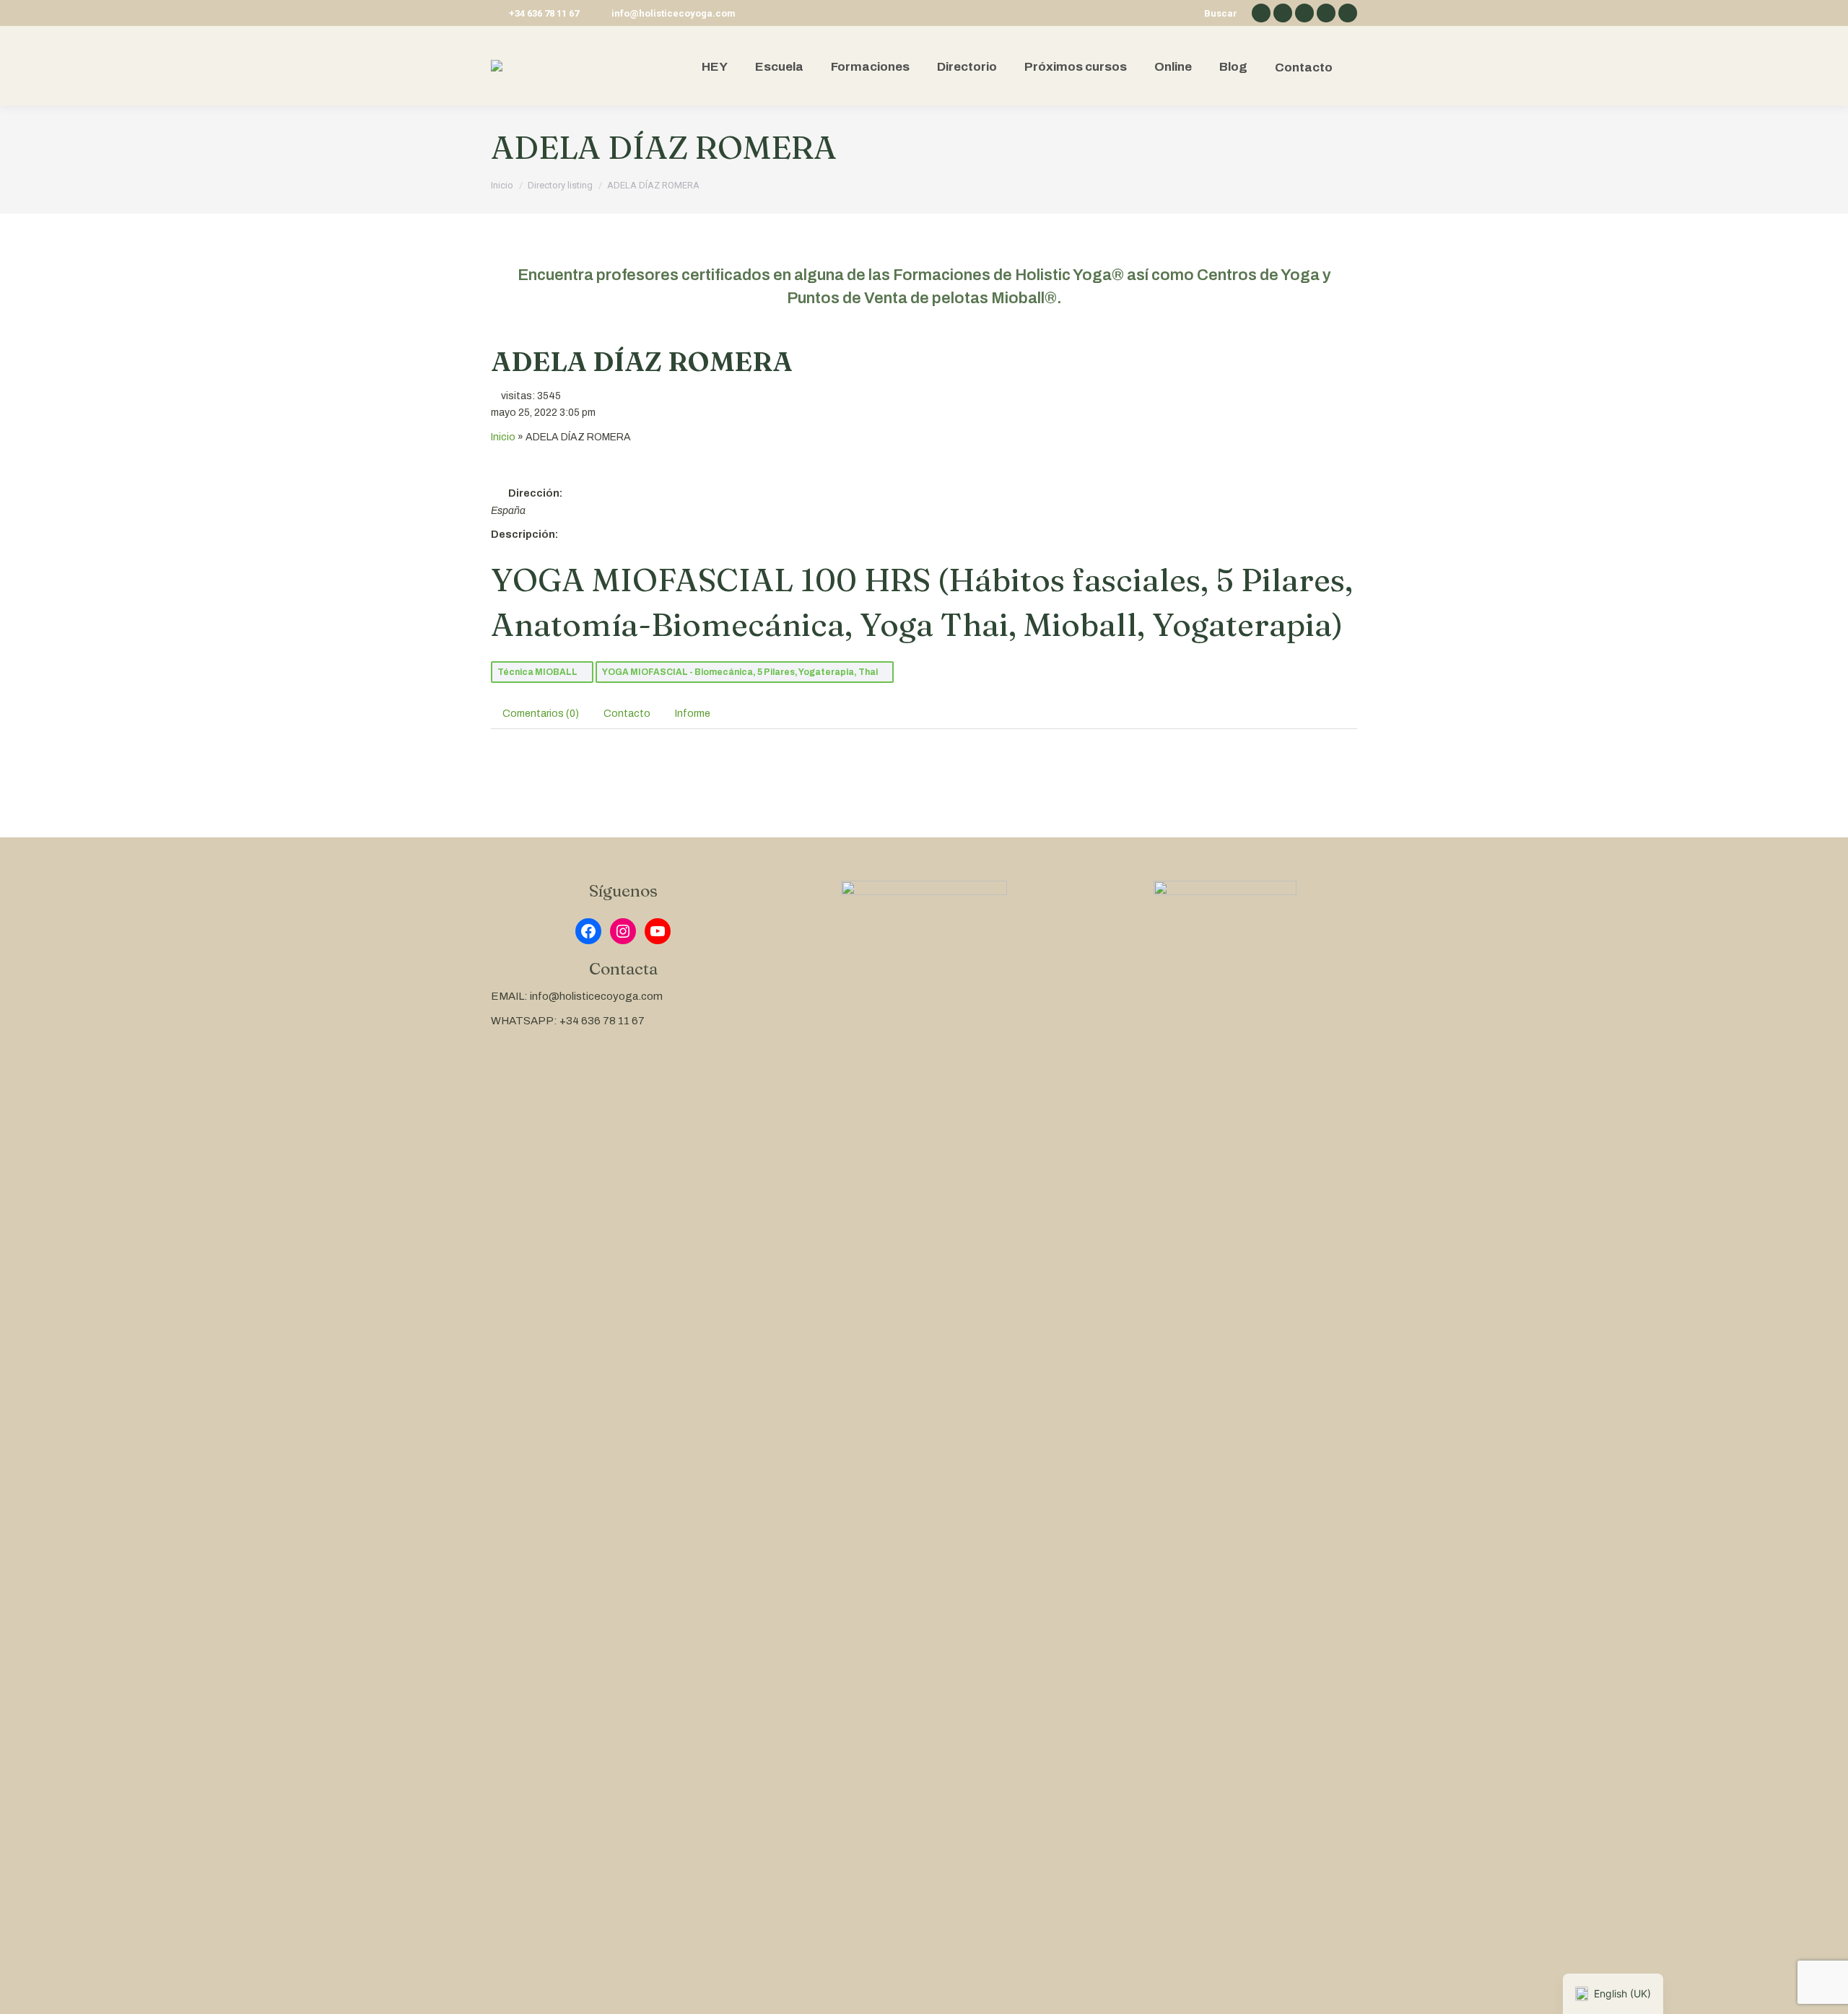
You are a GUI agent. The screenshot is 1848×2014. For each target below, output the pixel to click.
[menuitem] (715, 66)
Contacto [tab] (627, 714)
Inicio (503, 437)
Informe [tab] (693, 714)
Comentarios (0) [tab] (541, 714)
